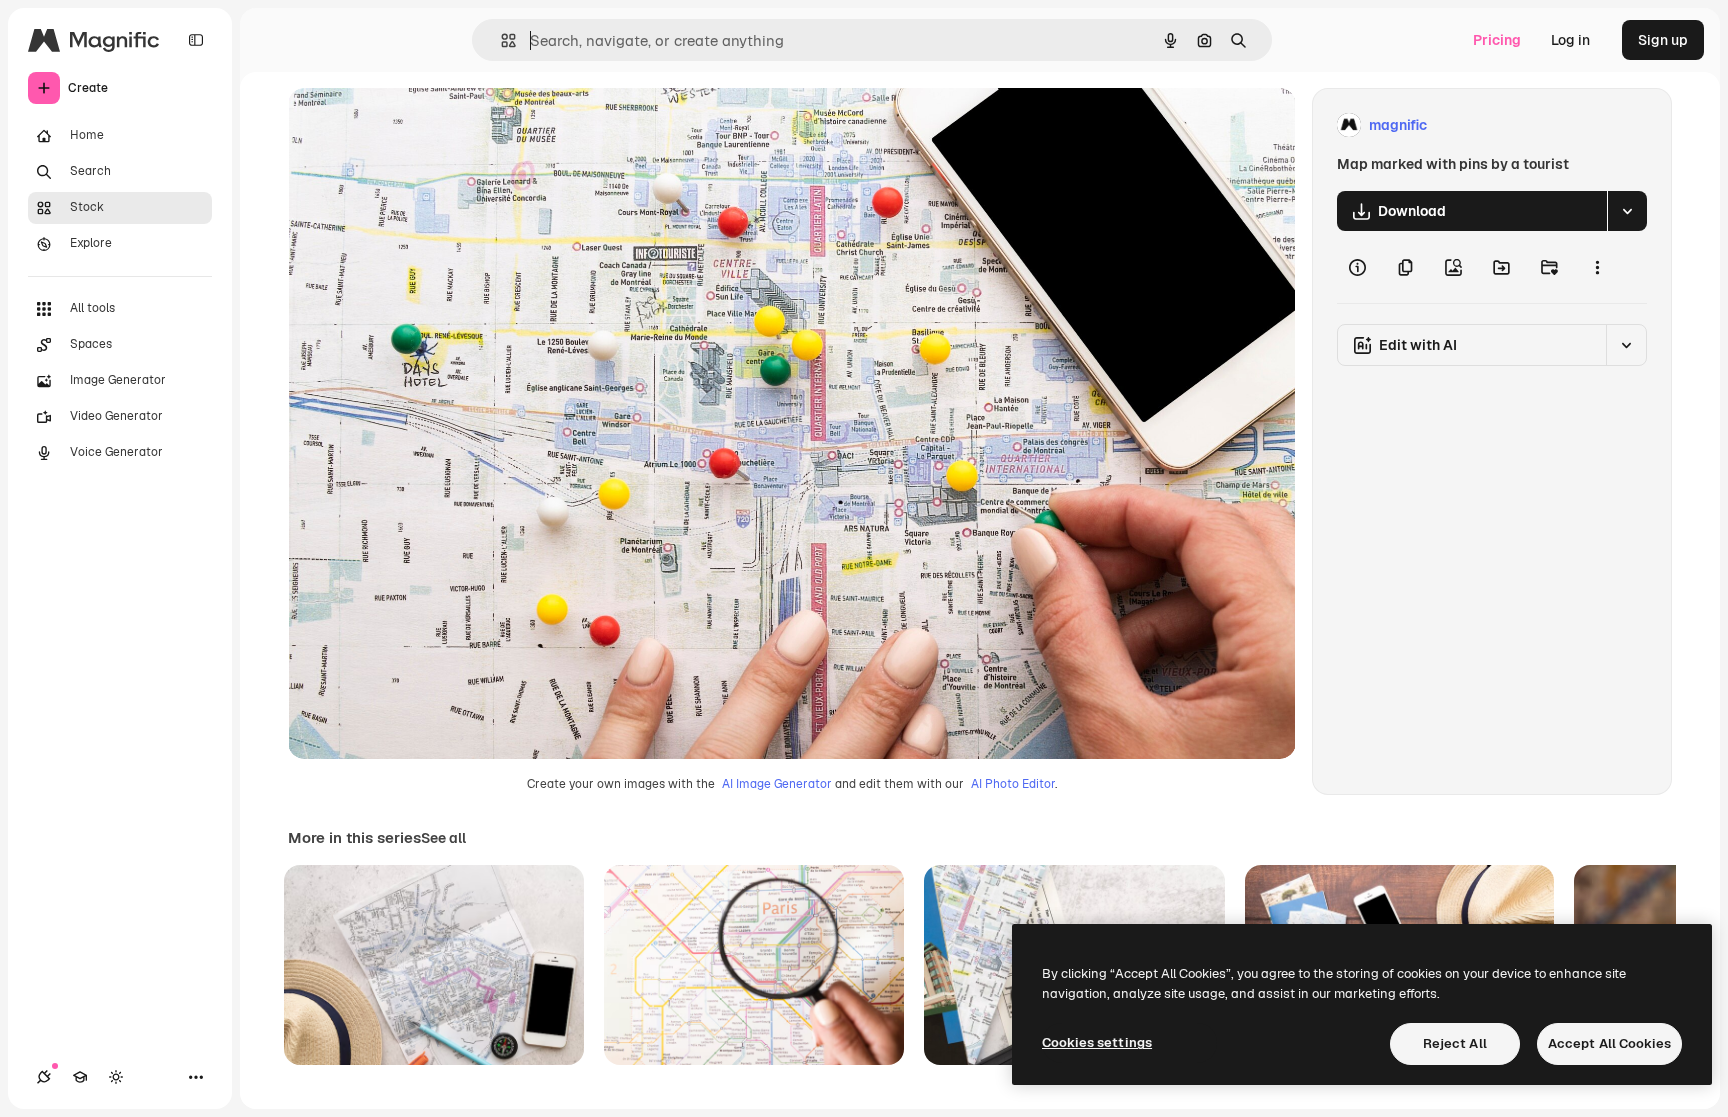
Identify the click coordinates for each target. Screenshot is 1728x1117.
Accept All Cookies (1609, 1043)
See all (443, 838)
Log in (1570, 40)
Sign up (1663, 40)
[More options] (1597, 267)
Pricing (1497, 40)
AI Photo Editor (1013, 784)
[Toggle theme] (116, 1077)
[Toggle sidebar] (196, 40)
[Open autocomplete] (500, 40)
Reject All (1455, 1043)
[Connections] (44, 1077)
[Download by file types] (1627, 211)
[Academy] (80, 1077)
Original (416, 125)
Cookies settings (1097, 1042)
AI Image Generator (777, 784)
